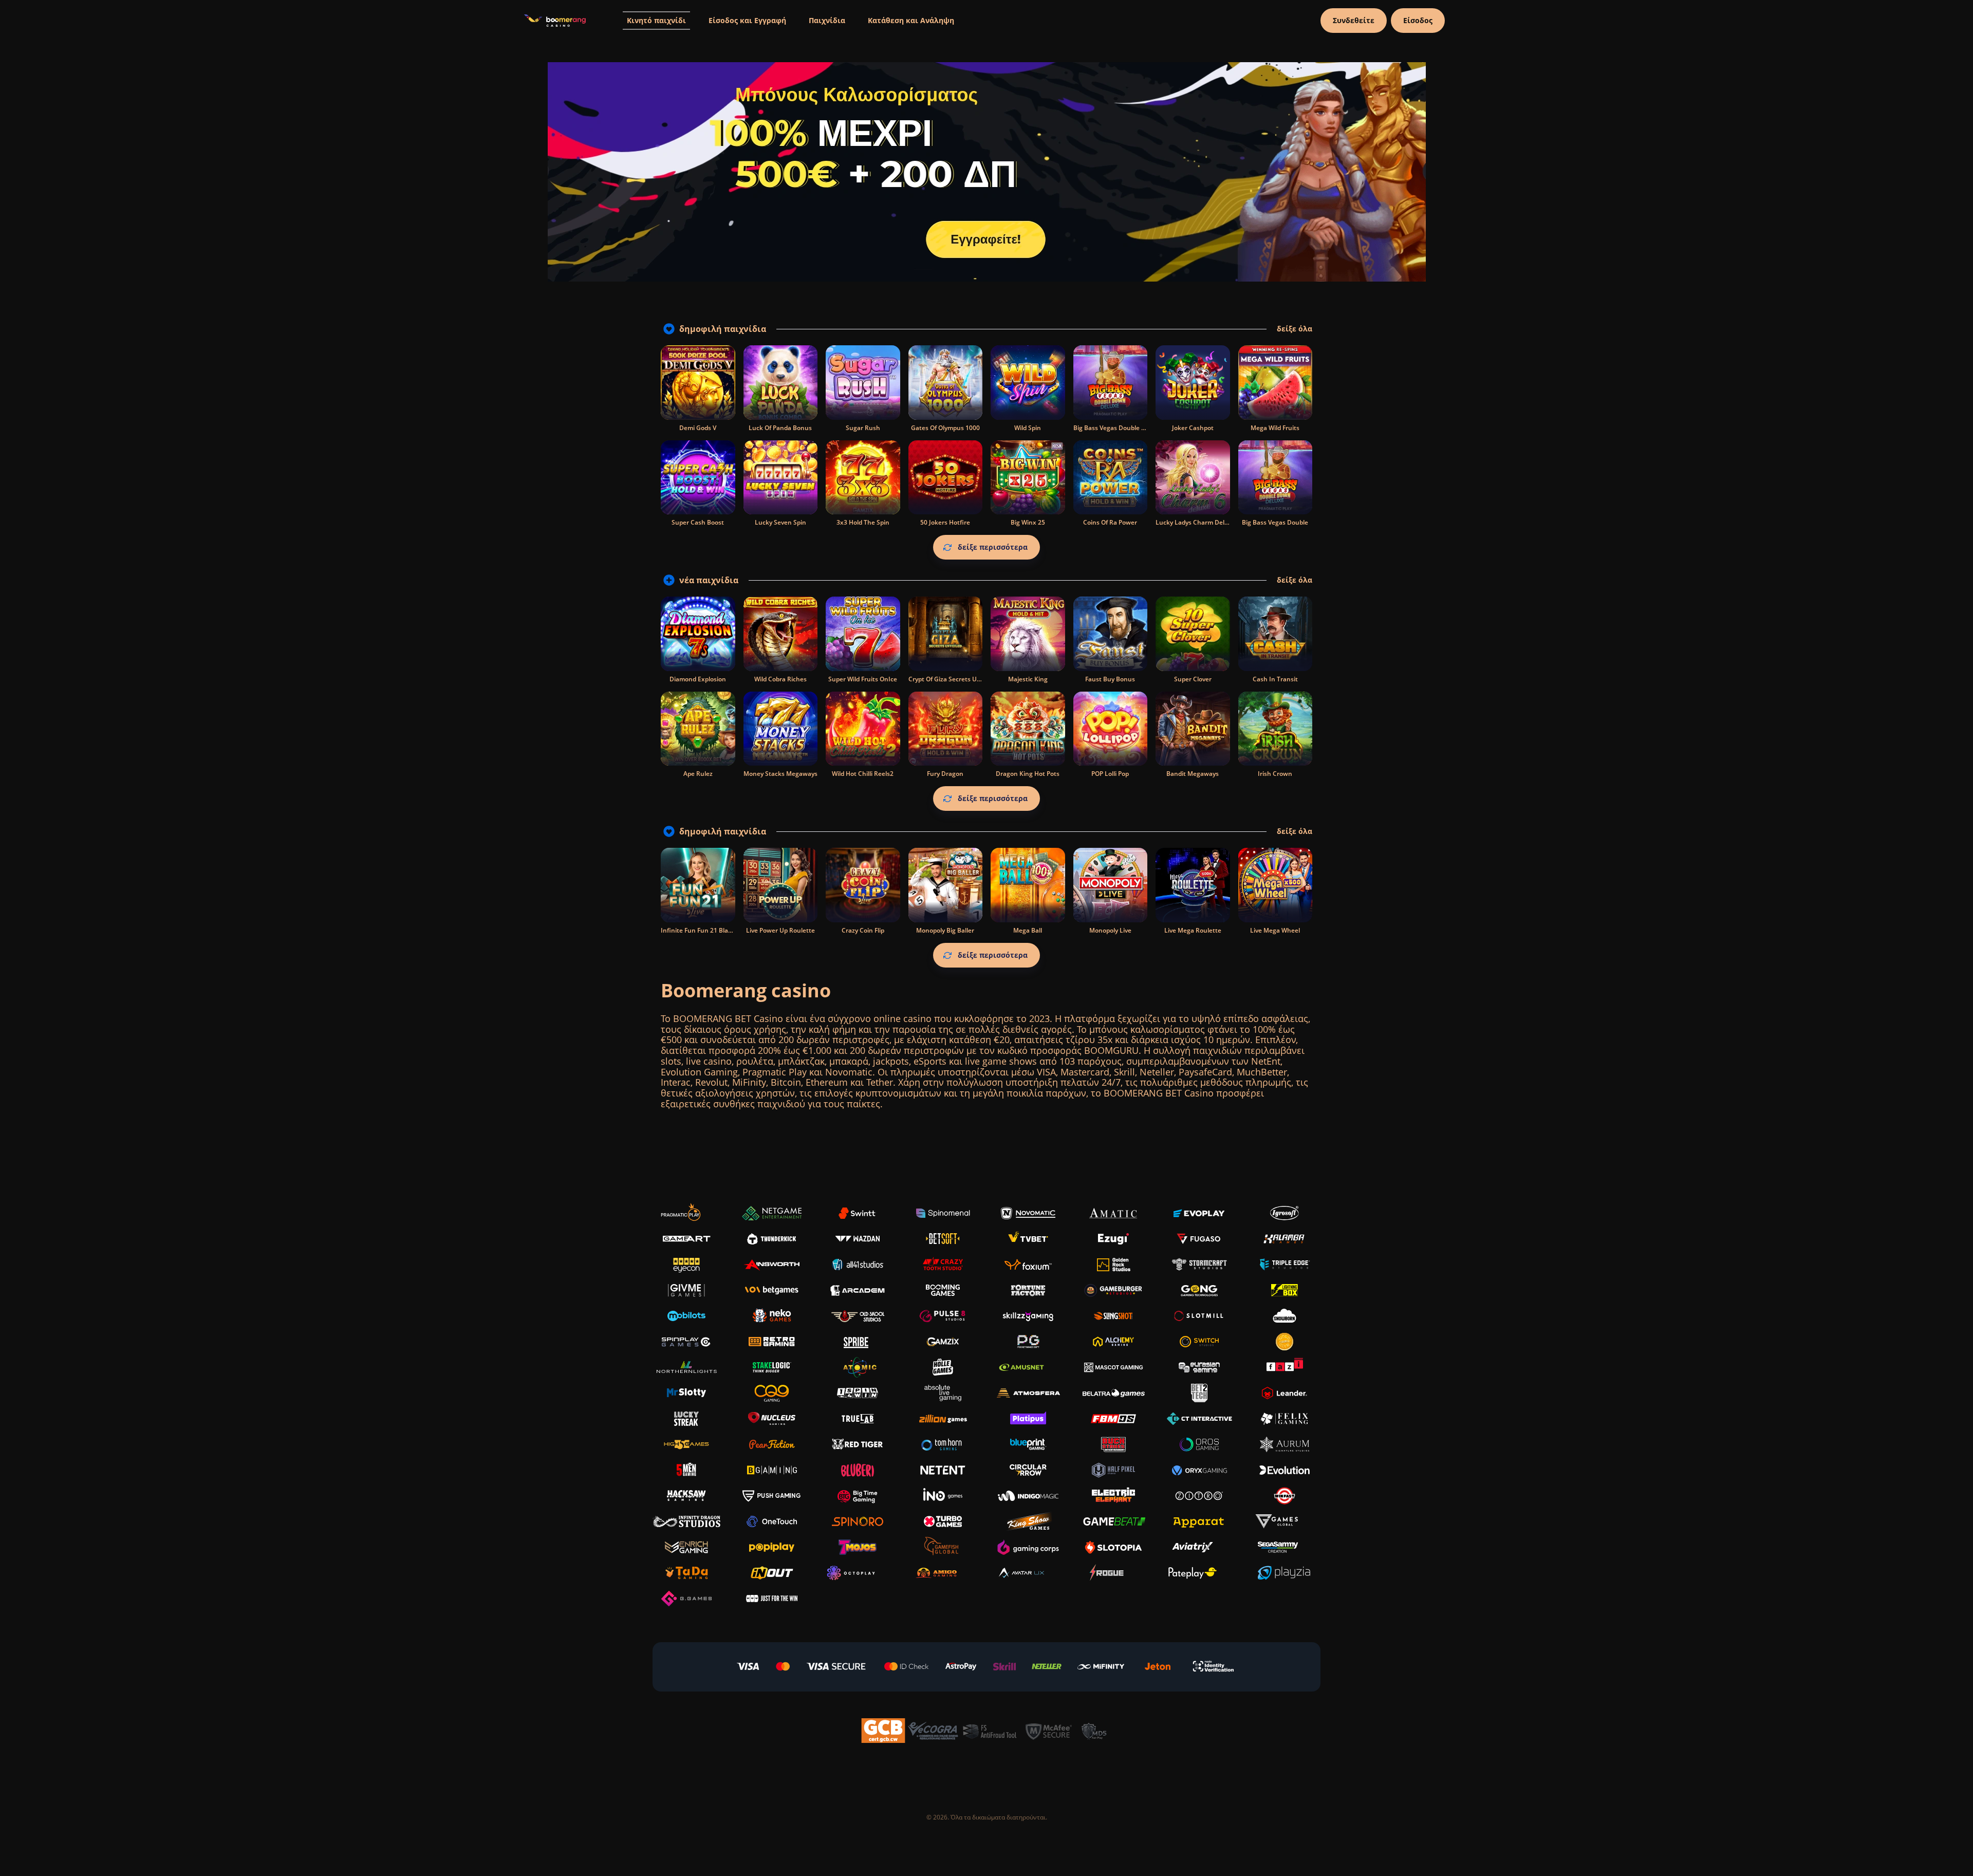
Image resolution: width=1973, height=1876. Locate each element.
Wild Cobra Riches (780, 679)
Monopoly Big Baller (945, 930)
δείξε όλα (1295, 329)
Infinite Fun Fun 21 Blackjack (704, 930)
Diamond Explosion (698, 679)
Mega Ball (1028, 930)
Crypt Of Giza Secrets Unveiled (953, 679)
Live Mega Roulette (1193, 930)
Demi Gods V (698, 428)
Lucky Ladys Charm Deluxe (1196, 522)
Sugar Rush (863, 428)
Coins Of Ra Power (1110, 522)
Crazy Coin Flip (863, 930)
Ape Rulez (698, 774)
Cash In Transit (1275, 679)
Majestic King (1028, 679)
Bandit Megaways (1193, 774)
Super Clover (1193, 679)
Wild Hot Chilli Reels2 (863, 774)
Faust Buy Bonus (1110, 679)
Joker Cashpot (1193, 428)
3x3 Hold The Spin (863, 522)
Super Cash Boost (698, 522)
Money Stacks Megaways (780, 774)
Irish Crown (1275, 774)
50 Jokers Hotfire (945, 522)
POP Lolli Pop (1110, 774)
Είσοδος (1418, 20)
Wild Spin (1028, 428)
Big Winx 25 (1028, 522)
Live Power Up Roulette (780, 930)
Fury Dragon (945, 774)
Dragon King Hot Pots (1028, 774)
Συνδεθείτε (1354, 20)
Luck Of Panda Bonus (780, 428)
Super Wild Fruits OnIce (863, 679)
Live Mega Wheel (1275, 930)
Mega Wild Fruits (1275, 428)
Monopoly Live (1110, 930)
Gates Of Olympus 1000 (945, 428)
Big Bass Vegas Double (1275, 522)
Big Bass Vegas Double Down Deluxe (1127, 428)
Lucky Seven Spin (780, 522)
